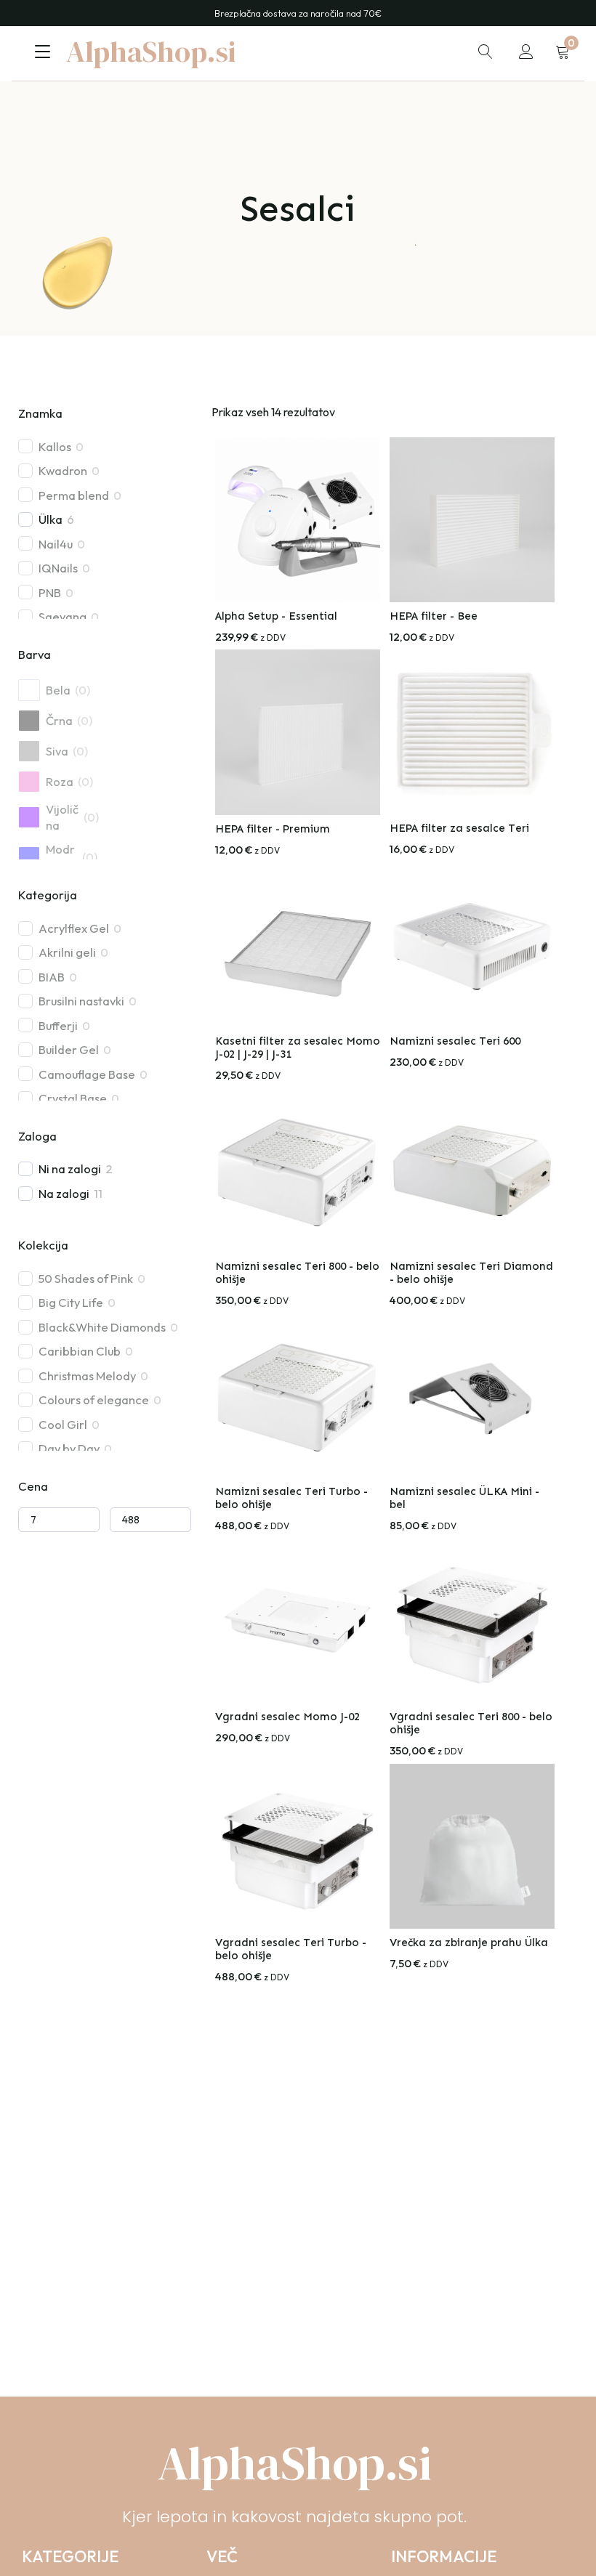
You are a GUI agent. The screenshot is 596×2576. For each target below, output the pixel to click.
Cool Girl (63, 1424)
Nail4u (56, 544)
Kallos (55, 446)
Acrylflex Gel (74, 928)
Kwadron (63, 470)
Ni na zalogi (70, 1168)
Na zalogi (64, 1193)
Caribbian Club (80, 1351)
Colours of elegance (94, 1400)
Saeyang (63, 616)
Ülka (51, 519)
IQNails (58, 568)
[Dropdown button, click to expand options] (486, 52)
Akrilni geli (67, 952)
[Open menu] (43, 52)
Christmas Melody (87, 1376)
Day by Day (69, 1448)
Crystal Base (73, 1098)
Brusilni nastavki (81, 1001)
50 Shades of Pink (86, 1278)
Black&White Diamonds (102, 1327)
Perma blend (74, 495)
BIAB (52, 977)
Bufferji (58, 1025)
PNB (50, 592)
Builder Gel (69, 1049)
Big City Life (71, 1302)
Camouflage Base (87, 1074)
